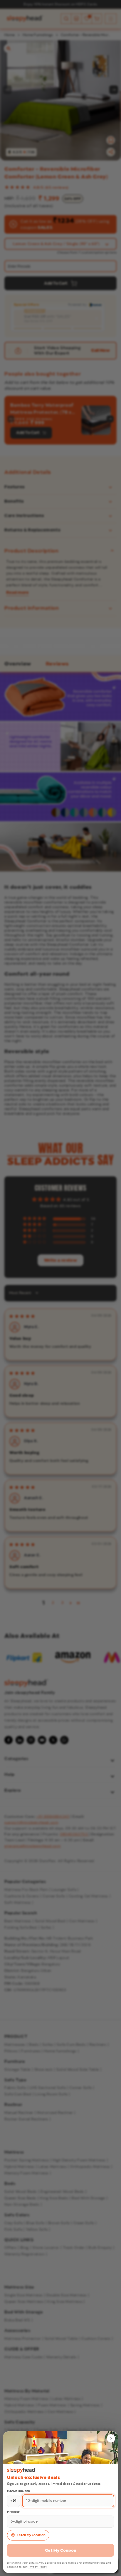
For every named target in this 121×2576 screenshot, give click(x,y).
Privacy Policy (37, 2567)
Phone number (19, 2491)
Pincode (14, 2512)
